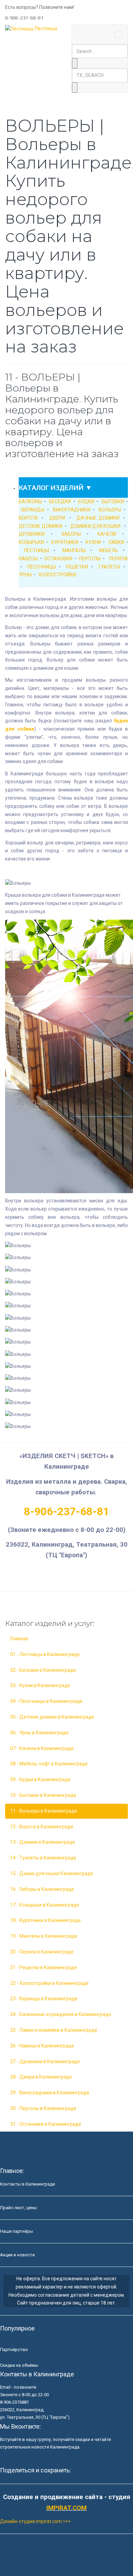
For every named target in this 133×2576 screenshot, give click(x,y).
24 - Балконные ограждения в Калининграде (61, 2014)
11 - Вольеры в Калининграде (44, 1811)
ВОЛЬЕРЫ (110, 510)
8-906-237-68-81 (66, 1511)
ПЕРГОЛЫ (90, 559)
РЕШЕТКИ (77, 567)
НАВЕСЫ (28, 559)
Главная (19, 1639)
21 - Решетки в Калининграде (43, 1967)
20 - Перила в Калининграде (42, 1952)
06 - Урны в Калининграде (39, 1733)
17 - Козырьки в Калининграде (45, 1905)
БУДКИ (86, 502)
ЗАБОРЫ (71, 534)
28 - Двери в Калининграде (41, 2077)
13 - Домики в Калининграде (43, 1842)
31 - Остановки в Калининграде (46, 2124)
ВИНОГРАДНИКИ (72, 510)
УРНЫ (25, 575)
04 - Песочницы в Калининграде (46, 1701)
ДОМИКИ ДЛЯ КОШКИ (95, 526)
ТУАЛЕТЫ (109, 567)
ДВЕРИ (57, 518)
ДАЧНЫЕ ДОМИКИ (98, 518)
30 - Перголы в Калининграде (43, 2108)
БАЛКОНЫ (30, 502)
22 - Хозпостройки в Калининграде (49, 1983)
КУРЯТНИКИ (65, 542)
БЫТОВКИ (113, 502)
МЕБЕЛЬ (108, 550)
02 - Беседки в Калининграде (43, 1670)
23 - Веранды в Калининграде (44, 1999)
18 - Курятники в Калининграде (46, 1920)
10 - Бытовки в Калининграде (43, 1795)
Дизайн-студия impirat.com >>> (35, 2521)
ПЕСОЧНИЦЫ (42, 567)
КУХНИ (93, 542)
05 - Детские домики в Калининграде (52, 1717)
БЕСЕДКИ (60, 502)
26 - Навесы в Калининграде (42, 2046)
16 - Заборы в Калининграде (42, 1889)
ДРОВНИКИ (32, 534)
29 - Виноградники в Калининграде (50, 2093)
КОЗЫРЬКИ (31, 542)
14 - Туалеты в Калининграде (43, 1858)
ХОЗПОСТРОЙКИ (57, 575)
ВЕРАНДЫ (33, 510)
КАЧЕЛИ (107, 534)
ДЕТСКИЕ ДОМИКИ (41, 526)
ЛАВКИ (116, 542)
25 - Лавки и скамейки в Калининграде (54, 2030)
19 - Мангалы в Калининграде (44, 1936)
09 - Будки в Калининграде (40, 1779)
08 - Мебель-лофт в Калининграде (49, 1764)
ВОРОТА (28, 518)
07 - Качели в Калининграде (42, 1748)
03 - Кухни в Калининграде (40, 1685)
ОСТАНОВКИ (58, 559)
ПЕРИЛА (119, 559)
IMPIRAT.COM (66, 2508)
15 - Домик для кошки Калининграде (52, 1873)
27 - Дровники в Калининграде (45, 2061)
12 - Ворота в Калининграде (42, 1827)
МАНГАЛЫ (74, 550)
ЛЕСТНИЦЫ (36, 550)
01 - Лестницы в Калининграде (45, 1654)
